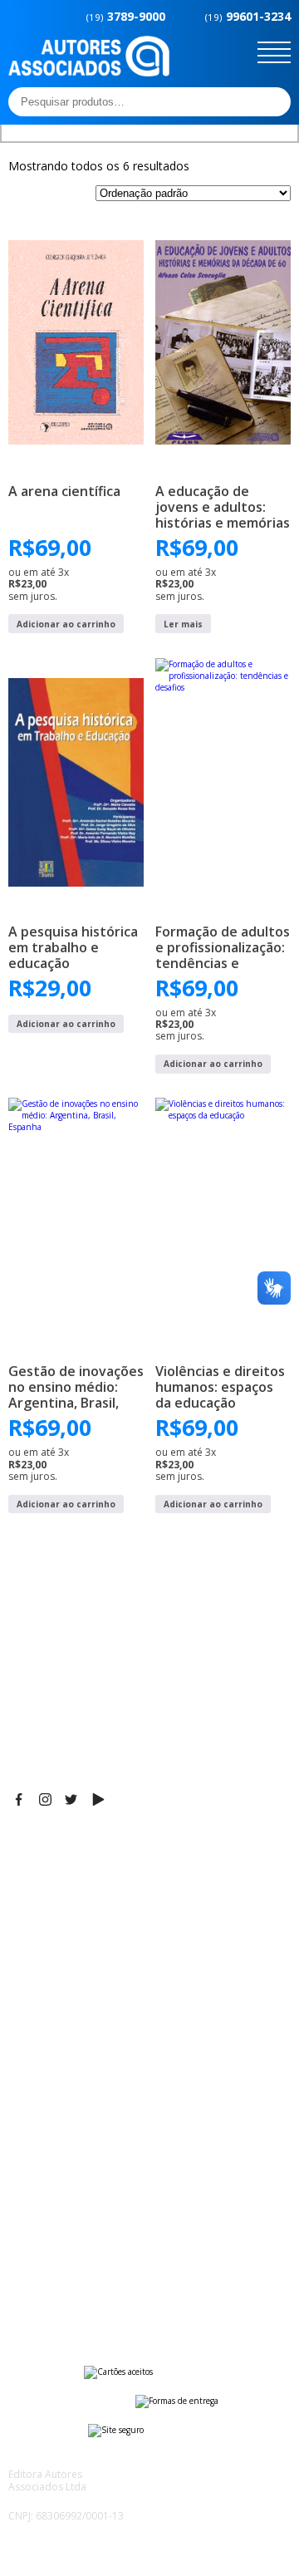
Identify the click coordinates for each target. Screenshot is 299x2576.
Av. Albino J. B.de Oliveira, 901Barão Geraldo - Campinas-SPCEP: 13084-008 (111, 1880)
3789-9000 (126, 16)
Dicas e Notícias (54, 2063)
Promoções (42, 2105)
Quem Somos (47, 2043)
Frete (24, 2213)
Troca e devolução (61, 2275)
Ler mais (183, 624)
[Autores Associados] (89, 71)
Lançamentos (47, 2126)
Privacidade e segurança (78, 2254)
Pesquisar (273, 101)
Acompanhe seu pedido (75, 2296)
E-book (29, 2084)
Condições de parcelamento (88, 2234)
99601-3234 (248, 16)
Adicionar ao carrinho (66, 624)
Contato (31, 2146)
